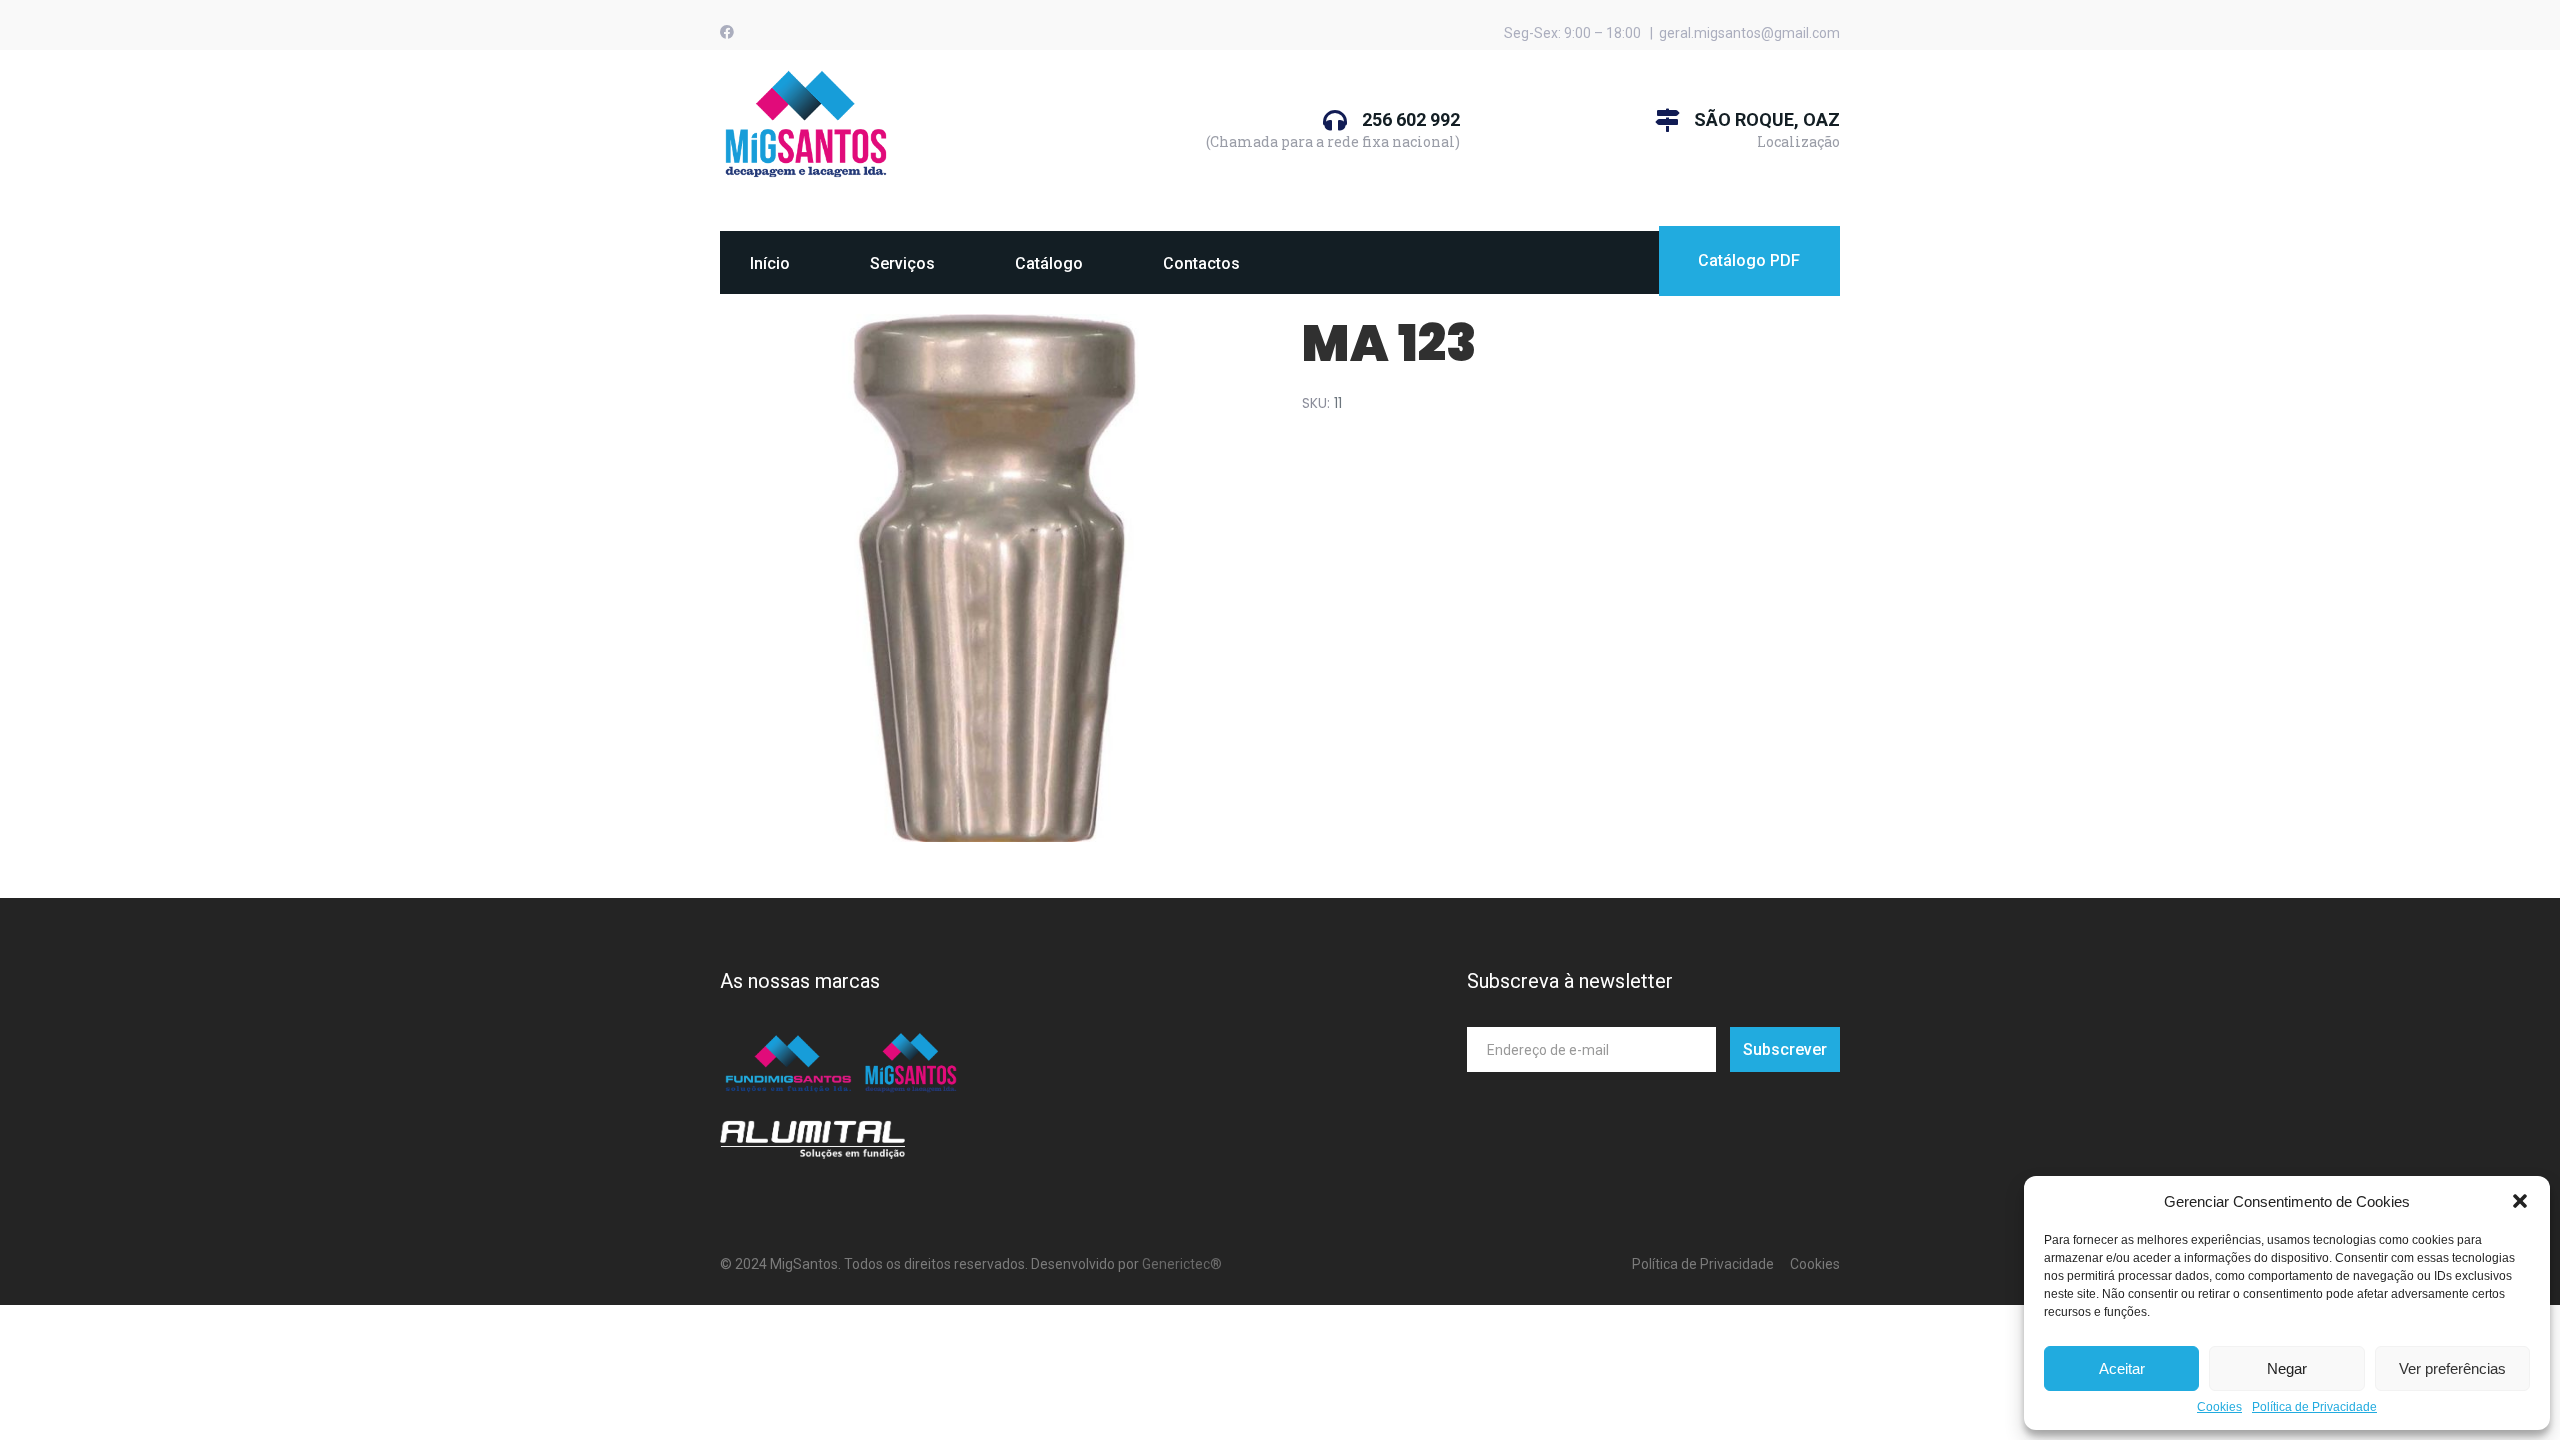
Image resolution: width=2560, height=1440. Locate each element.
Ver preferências (2452, 1368)
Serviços (902, 263)
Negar (2287, 1368)
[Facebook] (727, 32)
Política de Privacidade (2314, 1407)
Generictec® (1182, 1264)
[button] (2520, 1201)
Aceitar (2122, 1368)
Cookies (2219, 1407)
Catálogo (1049, 263)
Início (770, 263)
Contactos (1201, 263)
